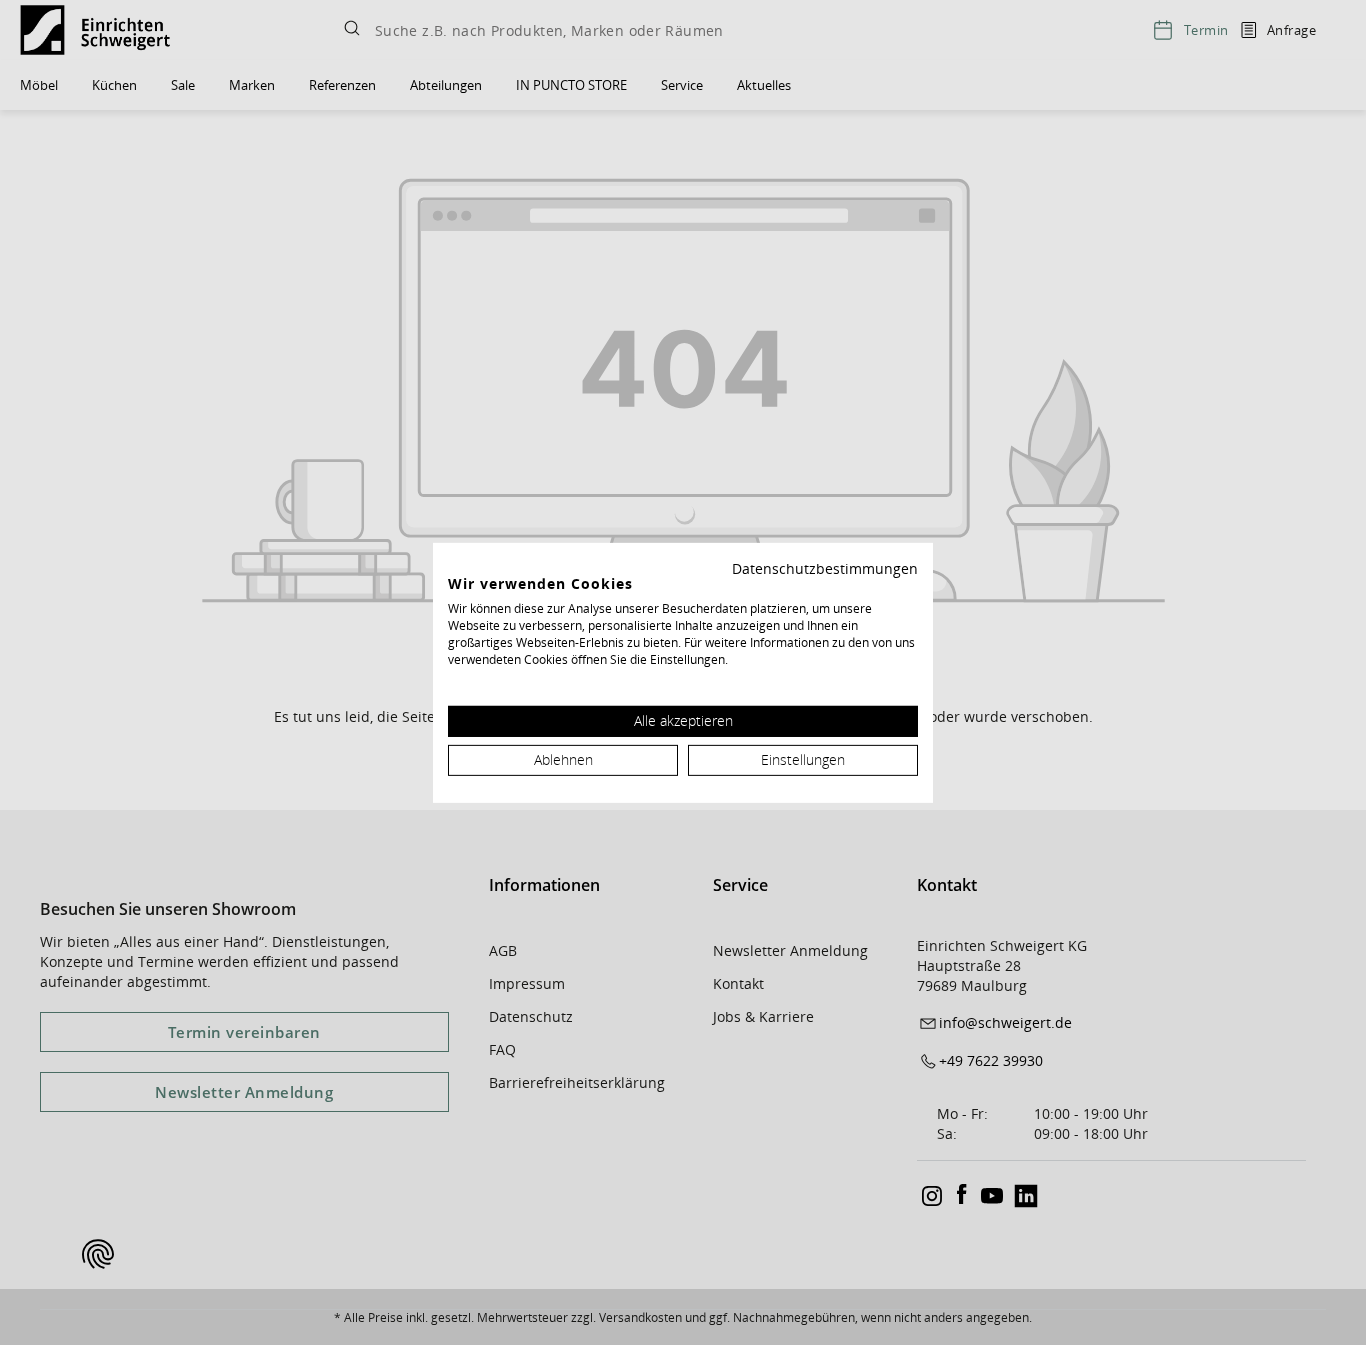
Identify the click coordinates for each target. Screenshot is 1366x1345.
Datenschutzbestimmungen (825, 567)
